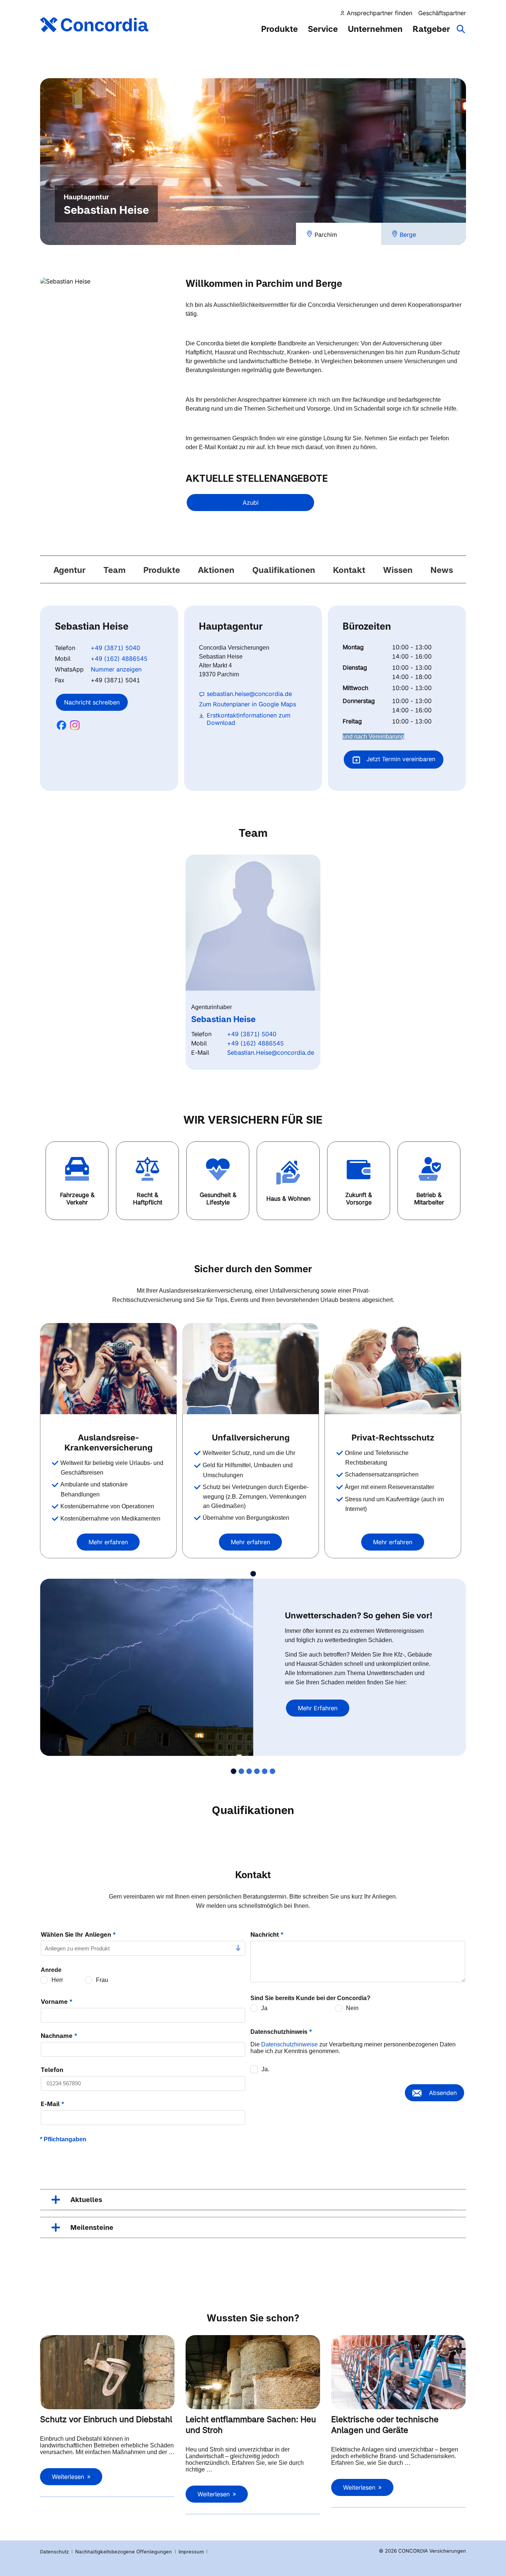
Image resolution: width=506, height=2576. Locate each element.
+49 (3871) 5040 (115, 648)
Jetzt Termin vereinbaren (400, 759)
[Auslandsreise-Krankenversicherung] (108, 1369)
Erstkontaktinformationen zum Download (249, 719)
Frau (102, 1980)
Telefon (52, 2070)
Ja (264, 2008)
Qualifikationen (284, 570)
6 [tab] (272, 1771)
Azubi (251, 503)
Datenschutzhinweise (289, 2044)
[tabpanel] (111, 1441)
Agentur (69, 570)
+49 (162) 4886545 (119, 659)
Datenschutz (54, 2552)
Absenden (443, 2093)
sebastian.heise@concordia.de (249, 694)
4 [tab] (257, 1771)
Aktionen (216, 570)
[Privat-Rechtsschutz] (393, 1369)
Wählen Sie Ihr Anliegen (78, 1935)
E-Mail (53, 2104)
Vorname (57, 2002)
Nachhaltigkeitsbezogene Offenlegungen (124, 2552)
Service (323, 29)
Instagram (75, 725)
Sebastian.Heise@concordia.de (271, 1052)
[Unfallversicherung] (251, 1369)
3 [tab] (249, 1771)
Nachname (59, 2036)
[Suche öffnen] (461, 33)
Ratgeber (431, 29)
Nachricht (267, 1935)
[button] (77, 1181)
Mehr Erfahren (318, 1708)
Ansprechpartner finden (379, 13)
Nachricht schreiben (92, 702)
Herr (57, 1980)
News (442, 570)
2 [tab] (241, 1771)
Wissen (398, 570)
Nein (352, 2008)
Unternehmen (375, 29)
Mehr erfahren (108, 1542)
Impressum (192, 2552)
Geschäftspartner (442, 13)
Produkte (279, 29)
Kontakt (349, 570)
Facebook (61, 725)
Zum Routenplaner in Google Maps (247, 704)
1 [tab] (253, 1574)
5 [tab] (265, 1771)
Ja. (265, 2069)
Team (114, 570)
